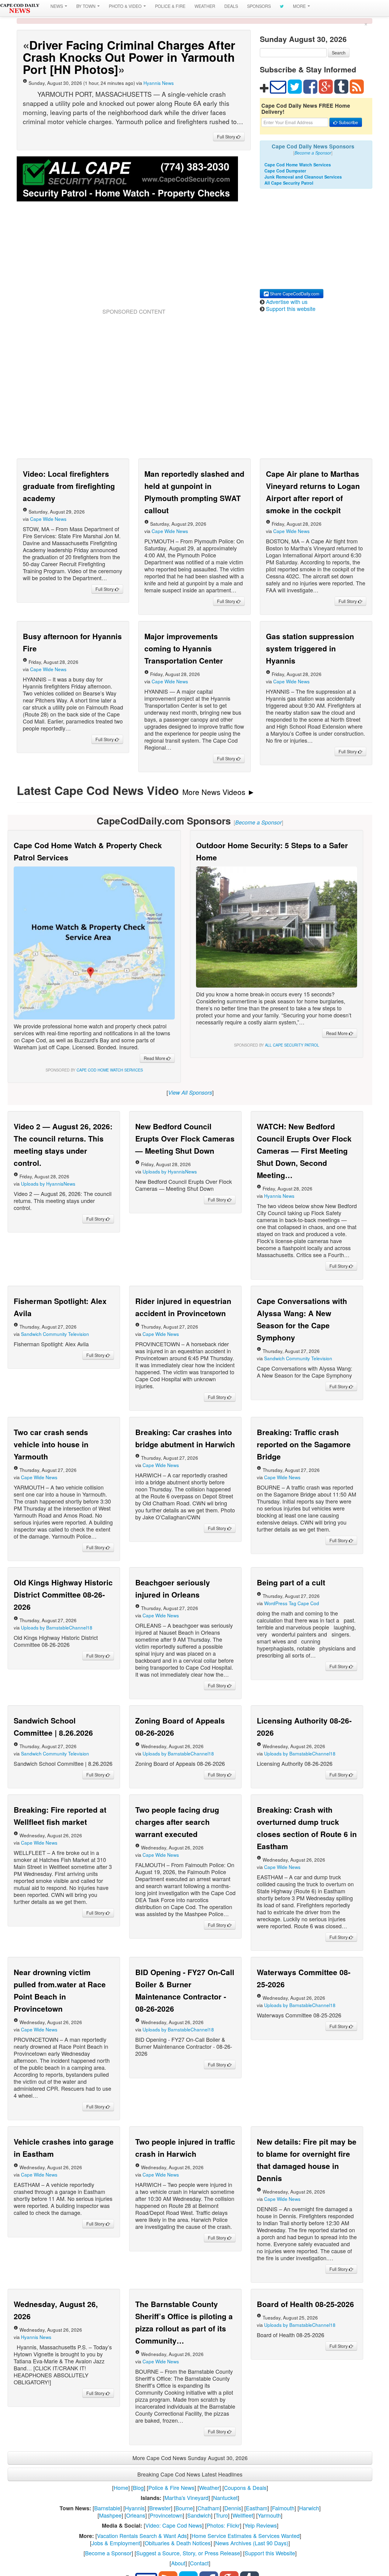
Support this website (291, 308)
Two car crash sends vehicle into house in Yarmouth (51, 1444)
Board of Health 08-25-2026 (305, 2304)
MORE (300, 6)
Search (339, 53)
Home (121, 2487)
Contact (199, 2563)
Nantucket (225, 2498)
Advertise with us (287, 302)
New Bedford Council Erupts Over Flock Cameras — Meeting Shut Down (185, 1138)
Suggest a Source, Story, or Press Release (188, 2553)
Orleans (136, 2515)
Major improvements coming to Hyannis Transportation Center (184, 648)
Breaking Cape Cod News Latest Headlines (190, 2474)
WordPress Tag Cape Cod (292, 1603)
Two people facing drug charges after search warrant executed (177, 1822)
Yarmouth (269, 2515)
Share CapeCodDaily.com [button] (294, 294)
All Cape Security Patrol (289, 183)
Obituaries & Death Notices (178, 2543)
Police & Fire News (171, 2487)
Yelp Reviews (261, 2525)
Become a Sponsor (108, 2553)
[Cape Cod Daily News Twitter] (282, 6)
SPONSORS (259, 6)
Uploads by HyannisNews (48, 1183)
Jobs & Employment (116, 2543)
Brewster (160, 2508)
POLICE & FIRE (170, 6)
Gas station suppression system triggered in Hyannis (310, 648)
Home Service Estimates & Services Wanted (246, 2536)
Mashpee (110, 2515)
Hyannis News (159, 83)
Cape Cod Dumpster (285, 171)
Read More (155, 1058)
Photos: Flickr (223, 2525)
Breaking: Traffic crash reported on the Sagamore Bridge (304, 1444)
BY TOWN (86, 6)
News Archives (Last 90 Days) (252, 2543)
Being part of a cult (291, 1582)
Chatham (209, 2508)
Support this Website (270, 2553)
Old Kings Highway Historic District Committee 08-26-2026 (63, 1595)
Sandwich (199, 2515)
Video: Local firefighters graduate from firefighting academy (69, 486)
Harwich (309, 2508)
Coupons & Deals (245, 2487)
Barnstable (107, 2508)
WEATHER (205, 6)
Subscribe (348, 122)
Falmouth (283, 2508)
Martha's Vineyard (186, 2498)
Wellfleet (243, 2515)
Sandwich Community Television (55, 1334)
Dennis (233, 2508)
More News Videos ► (219, 792)
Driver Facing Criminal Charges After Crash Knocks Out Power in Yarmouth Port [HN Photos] (129, 57)
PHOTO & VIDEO (126, 6)
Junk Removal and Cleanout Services (303, 177)
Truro (222, 2515)
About (178, 2563)
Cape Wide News (48, 519)
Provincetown (166, 2515)
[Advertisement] (134, 262)
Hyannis (135, 2508)
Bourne (184, 2508)
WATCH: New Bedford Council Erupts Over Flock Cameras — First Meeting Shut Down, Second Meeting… (304, 1151)
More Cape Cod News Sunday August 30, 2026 (190, 2458)
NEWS (57, 6)
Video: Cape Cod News (174, 2525)
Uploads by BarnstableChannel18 (57, 1627)
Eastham (257, 2508)
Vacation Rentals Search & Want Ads (142, 2536)
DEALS (231, 6)
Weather (209, 2487)
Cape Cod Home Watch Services (298, 165)
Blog (138, 2487)
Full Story (227, 137)
